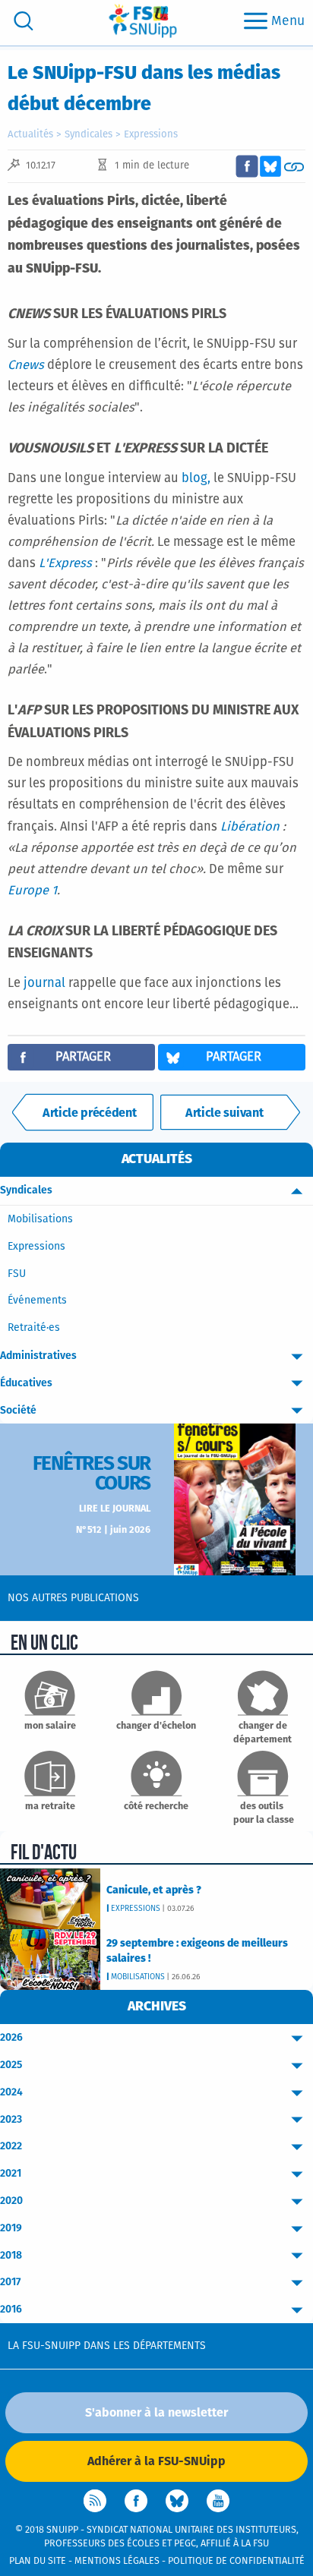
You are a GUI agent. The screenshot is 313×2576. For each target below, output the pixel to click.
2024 (11, 2092)
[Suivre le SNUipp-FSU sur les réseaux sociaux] (230, 1112)
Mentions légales (117, 2561)
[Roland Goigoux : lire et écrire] (83, 1112)
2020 (11, 2201)
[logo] (143, 21)
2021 (11, 2174)
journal (46, 984)
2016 (11, 2310)
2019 (11, 2228)
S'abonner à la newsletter (156, 2413)
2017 (10, 2282)
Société (18, 1411)
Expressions (151, 135)
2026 (11, 2038)
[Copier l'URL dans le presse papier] (294, 166)
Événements (37, 1301)
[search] (24, 21)
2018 (11, 2256)
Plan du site (38, 2561)
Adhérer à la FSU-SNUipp (156, 2461)
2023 (11, 2120)
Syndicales (89, 135)
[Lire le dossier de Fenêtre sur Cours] (235, 1499)
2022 (11, 2146)
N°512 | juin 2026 (113, 1530)
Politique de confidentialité (236, 2561)
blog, (196, 479)
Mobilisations (40, 1219)
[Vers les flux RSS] (95, 2501)
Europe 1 (32, 891)
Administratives (38, 1356)
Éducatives (26, 1383)
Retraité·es (34, 1328)
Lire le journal (115, 1509)
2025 (11, 2065)
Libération (251, 827)
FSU (17, 1274)
